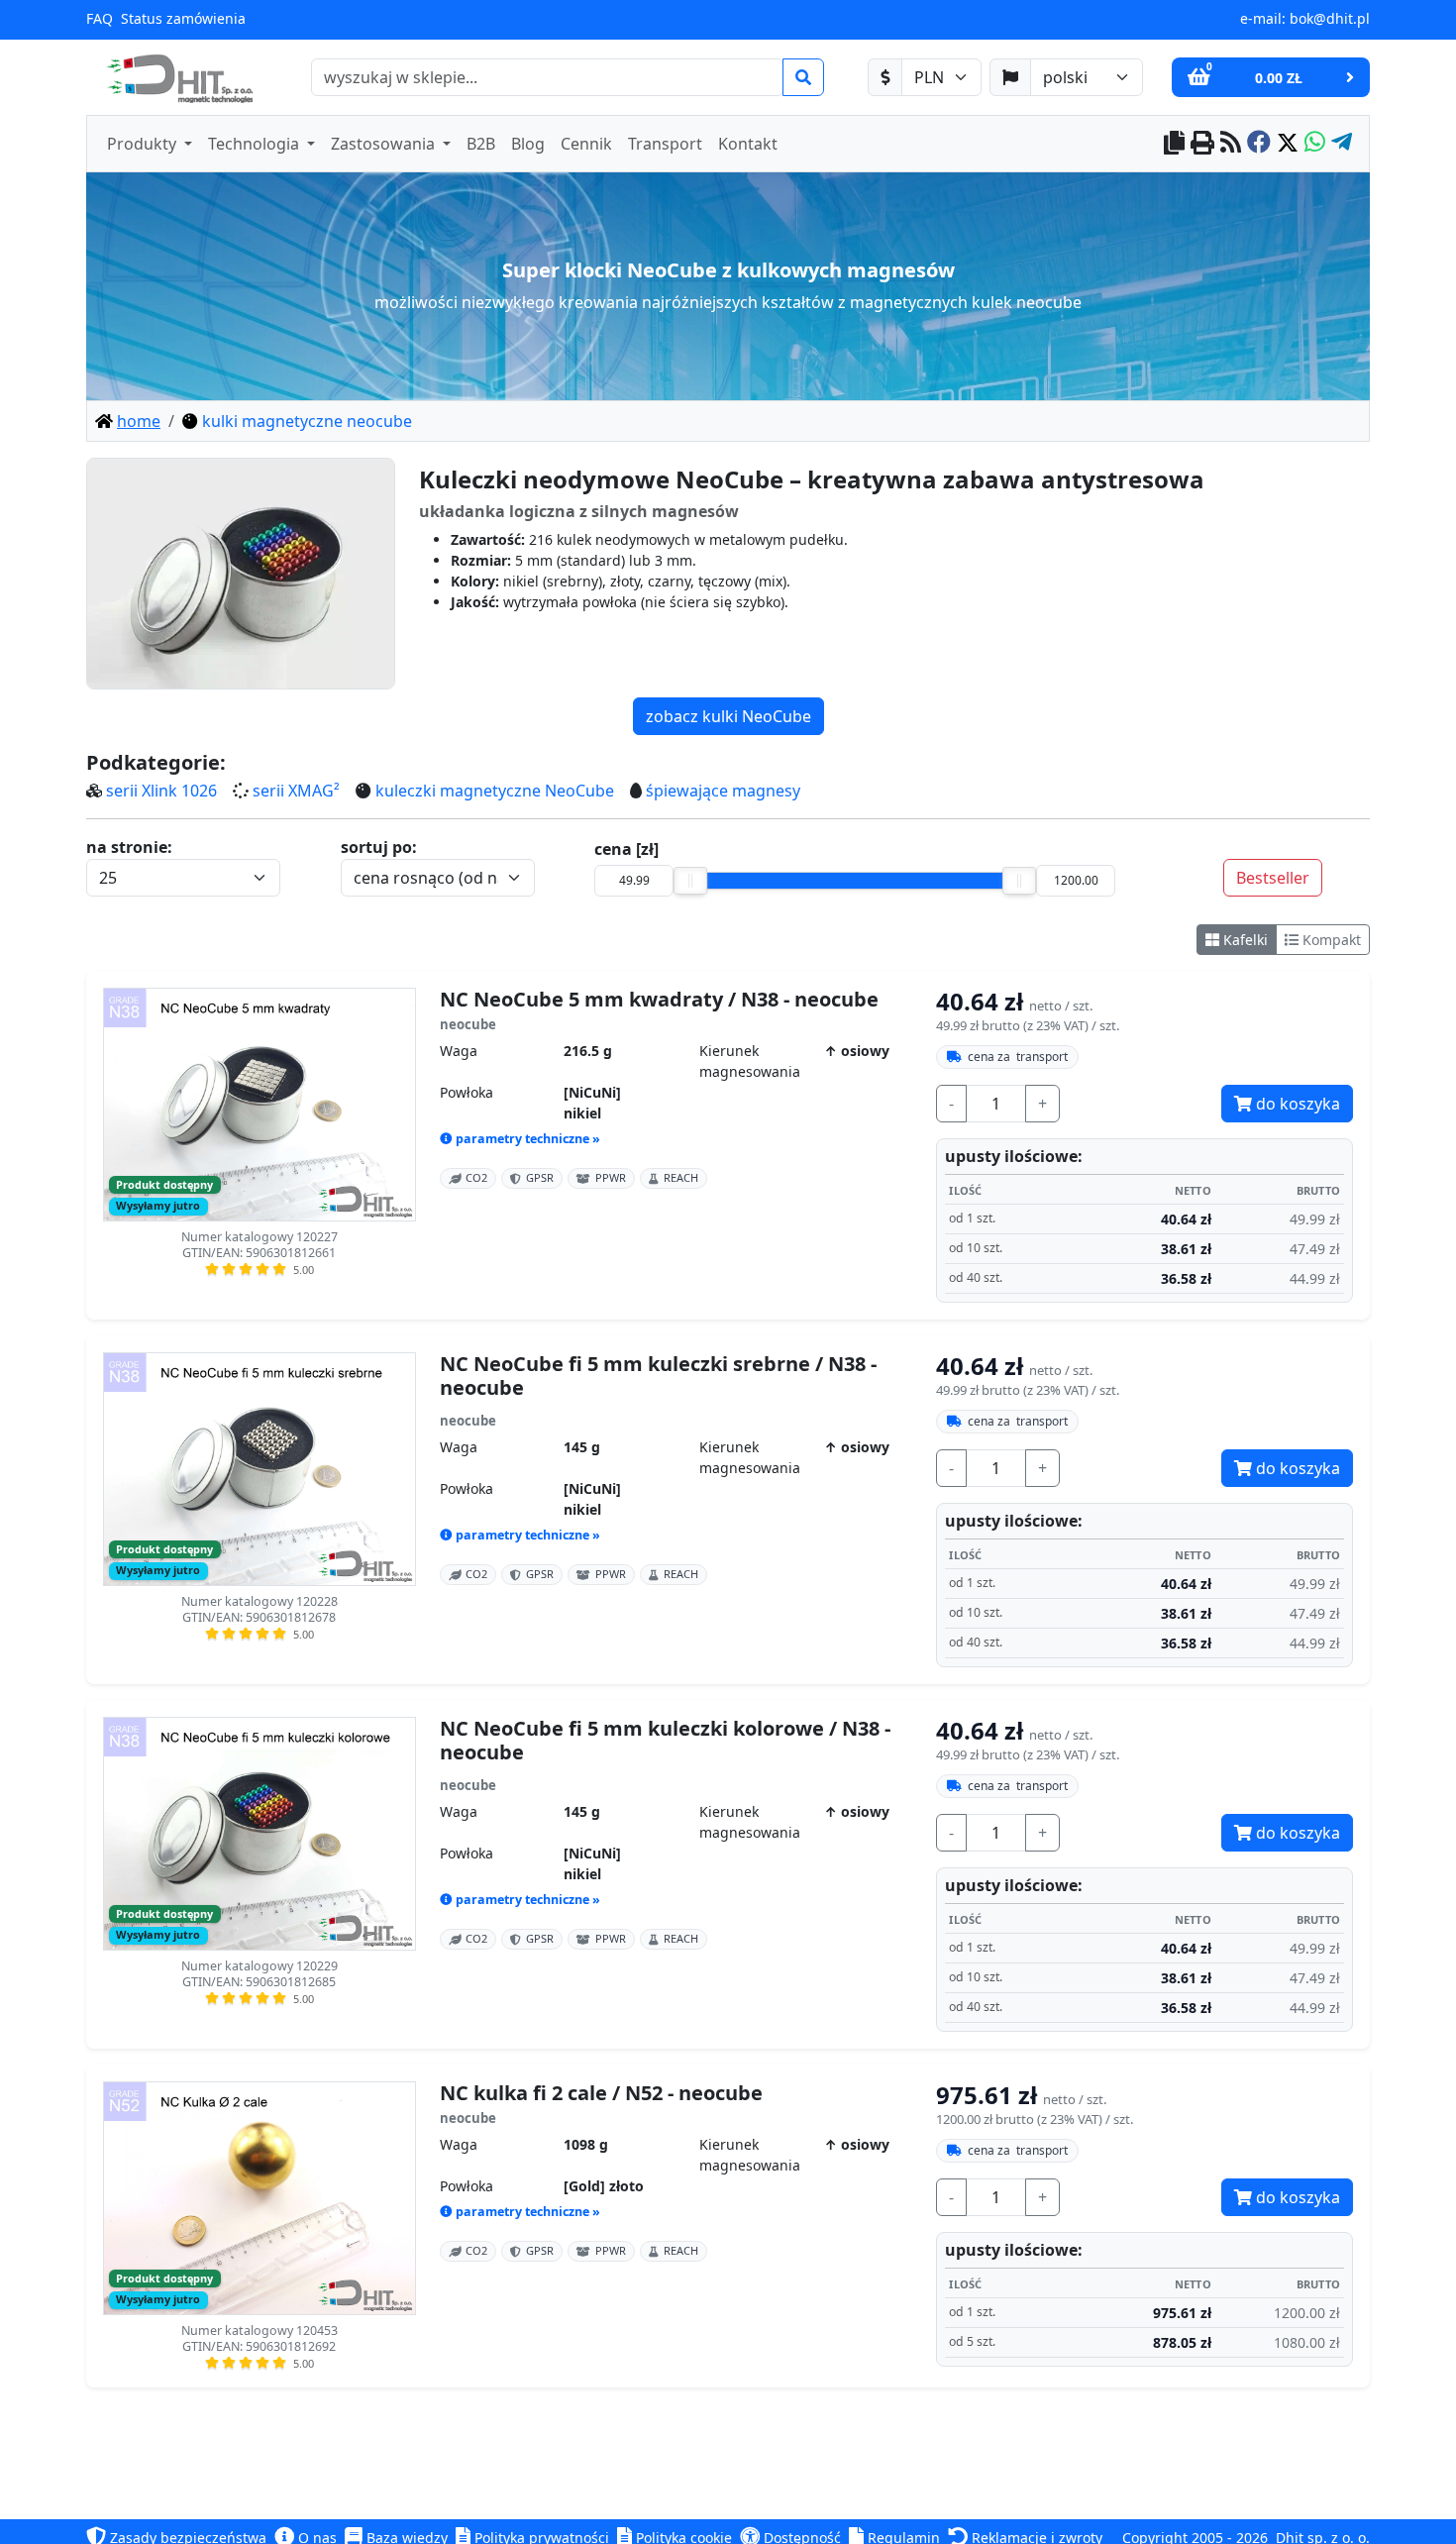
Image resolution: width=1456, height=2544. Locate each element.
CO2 (476, 1177)
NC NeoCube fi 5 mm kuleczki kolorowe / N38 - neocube (665, 1741)
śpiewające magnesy (723, 791)
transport (1018, 1057)
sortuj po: (379, 847)
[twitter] (1288, 144)
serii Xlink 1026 (161, 791)
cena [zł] (626, 849)
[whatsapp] (1315, 144)
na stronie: (129, 847)
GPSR (540, 1177)
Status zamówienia (183, 18)
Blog (528, 144)
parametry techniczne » (528, 1139)
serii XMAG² (296, 791)
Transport (665, 144)
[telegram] (1342, 144)
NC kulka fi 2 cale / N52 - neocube (601, 2093)
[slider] (690, 881)
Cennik (586, 144)
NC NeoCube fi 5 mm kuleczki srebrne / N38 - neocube (658, 1376)
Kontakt (748, 144)
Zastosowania (385, 144)
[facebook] (1259, 144)
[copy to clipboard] (1174, 144)
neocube (468, 1024)
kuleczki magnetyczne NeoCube (495, 791)
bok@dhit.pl (1330, 18)
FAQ (100, 18)
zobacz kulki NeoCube (728, 716)
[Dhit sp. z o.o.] (177, 77)
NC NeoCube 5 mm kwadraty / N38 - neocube (659, 1000)
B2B (481, 144)
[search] (803, 77)
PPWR (611, 1177)
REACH (681, 1177)
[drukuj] (1202, 144)
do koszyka (1296, 1104)
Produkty (144, 144)
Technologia (256, 144)
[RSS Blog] (1231, 144)
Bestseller (1273, 878)
